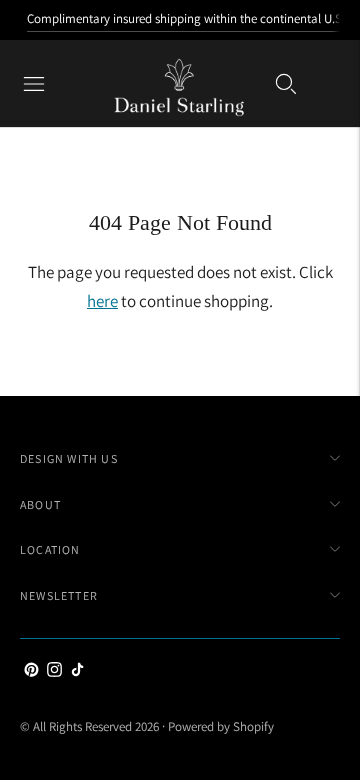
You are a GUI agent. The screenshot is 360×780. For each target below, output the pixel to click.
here (102, 301)
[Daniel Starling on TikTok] (77, 671)
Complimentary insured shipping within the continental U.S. (186, 18)
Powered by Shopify (221, 726)
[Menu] (34, 84)
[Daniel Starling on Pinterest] (31, 671)
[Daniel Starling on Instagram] (54, 671)
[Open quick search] (286, 84)
